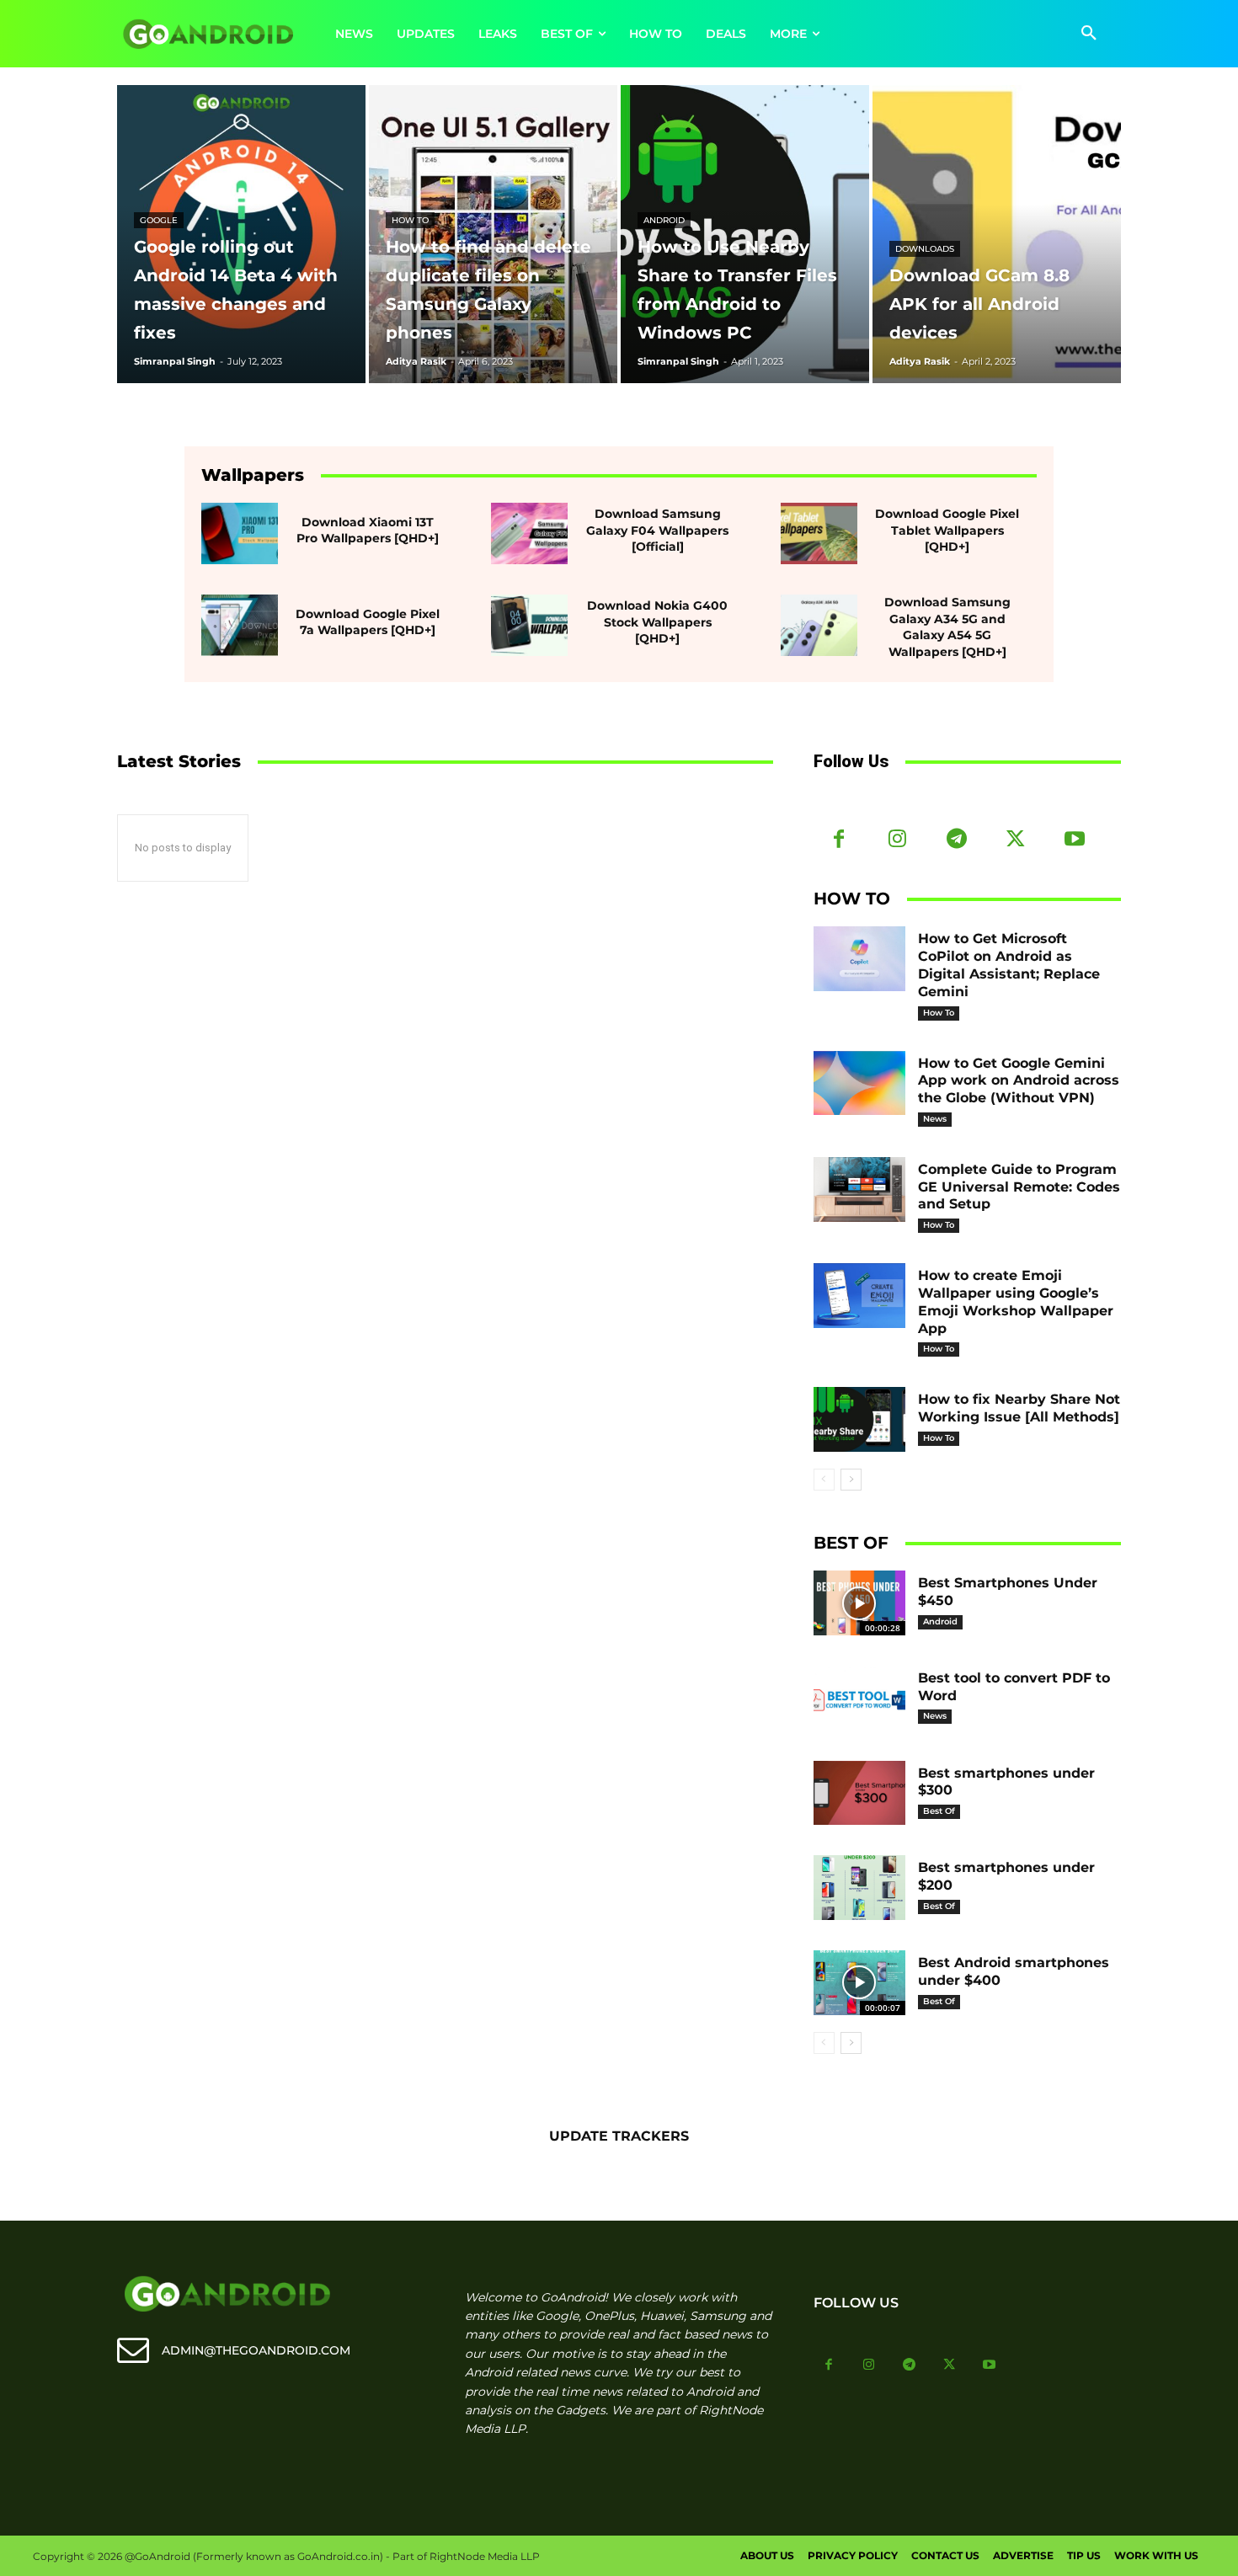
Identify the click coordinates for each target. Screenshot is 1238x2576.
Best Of (939, 1811)
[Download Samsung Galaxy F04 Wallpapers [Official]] (529, 533)
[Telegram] (957, 840)
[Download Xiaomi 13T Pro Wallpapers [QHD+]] (240, 533)
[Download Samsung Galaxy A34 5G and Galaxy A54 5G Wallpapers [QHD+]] (819, 625)
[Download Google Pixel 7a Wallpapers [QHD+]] (240, 625)
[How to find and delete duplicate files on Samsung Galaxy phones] (493, 234)
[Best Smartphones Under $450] (860, 1603)
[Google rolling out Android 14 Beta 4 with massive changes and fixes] (241, 234)
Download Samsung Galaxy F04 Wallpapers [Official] (657, 530)
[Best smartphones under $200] (860, 1888)
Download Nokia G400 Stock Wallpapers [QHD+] (657, 622)
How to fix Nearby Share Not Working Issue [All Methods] (1019, 1408)
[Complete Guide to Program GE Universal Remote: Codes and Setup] (860, 1189)
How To (410, 220)
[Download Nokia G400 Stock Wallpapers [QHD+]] (529, 625)
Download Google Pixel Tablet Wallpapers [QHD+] (947, 530)
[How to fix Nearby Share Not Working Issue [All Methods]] (860, 1419)
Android (664, 220)
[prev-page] (824, 1480)
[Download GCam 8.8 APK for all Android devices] (997, 234)
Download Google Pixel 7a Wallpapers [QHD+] (368, 622)
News (935, 1119)
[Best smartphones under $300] (860, 1793)
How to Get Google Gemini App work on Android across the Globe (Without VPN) (1019, 1081)
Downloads (925, 249)
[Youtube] (1075, 840)
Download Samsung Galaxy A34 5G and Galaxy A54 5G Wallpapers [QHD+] (947, 627)
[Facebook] (839, 840)
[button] (1089, 34)
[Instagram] (898, 840)
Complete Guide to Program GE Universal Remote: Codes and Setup (1019, 1187)
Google (159, 220)
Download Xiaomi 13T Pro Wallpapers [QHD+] (368, 531)
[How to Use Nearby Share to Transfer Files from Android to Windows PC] (745, 234)
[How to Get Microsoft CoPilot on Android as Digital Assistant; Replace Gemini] (860, 959)
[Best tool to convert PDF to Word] (860, 1698)
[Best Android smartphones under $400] (860, 1983)
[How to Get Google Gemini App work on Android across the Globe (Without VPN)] (860, 1083)
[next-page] (851, 1480)
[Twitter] (1016, 840)
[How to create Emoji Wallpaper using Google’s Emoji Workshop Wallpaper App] (860, 1296)
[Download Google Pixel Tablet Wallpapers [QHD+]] (819, 533)
